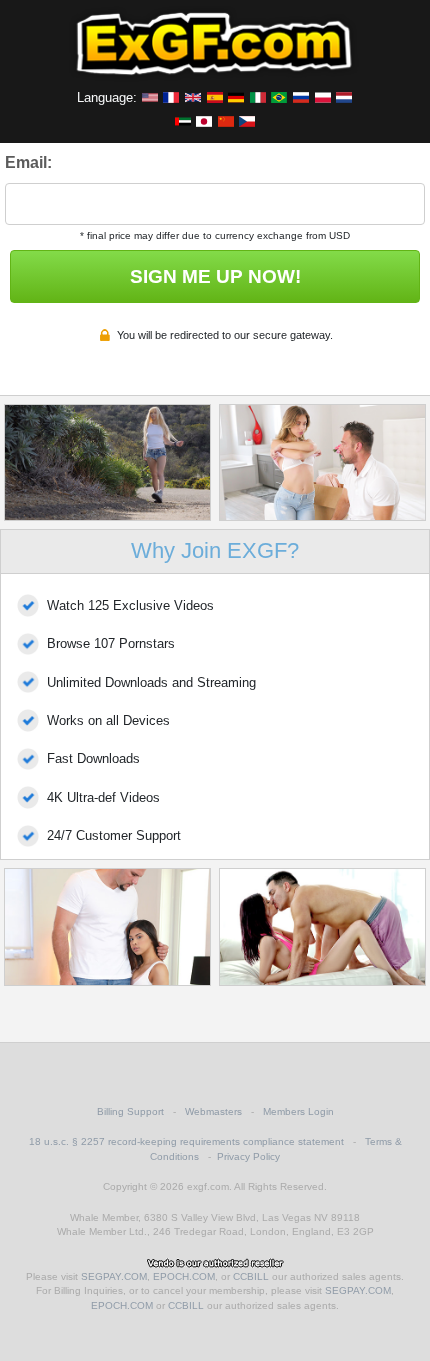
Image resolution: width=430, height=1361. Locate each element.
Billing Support (130, 1111)
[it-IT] (258, 97)
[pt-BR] (279, 97)
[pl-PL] (323, 97)
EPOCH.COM (184, 1276)
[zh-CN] (226, 121)
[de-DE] (236, 97)
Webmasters (213, 1111)
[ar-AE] (183, 121)
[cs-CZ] (247, 121)
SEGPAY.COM (114, 1276)
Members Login (298, 1111)
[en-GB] (193, 97)
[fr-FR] (171, 97)
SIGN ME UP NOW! (215, 276)
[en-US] (150, 97)
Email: (28, 162)
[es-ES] (215, 97)
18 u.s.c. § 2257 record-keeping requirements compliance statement (186, 1141)
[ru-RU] (301, 97)
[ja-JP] (204, 121)
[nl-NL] (344, 97)
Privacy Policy (248, 1156)
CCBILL (251, 1276)
